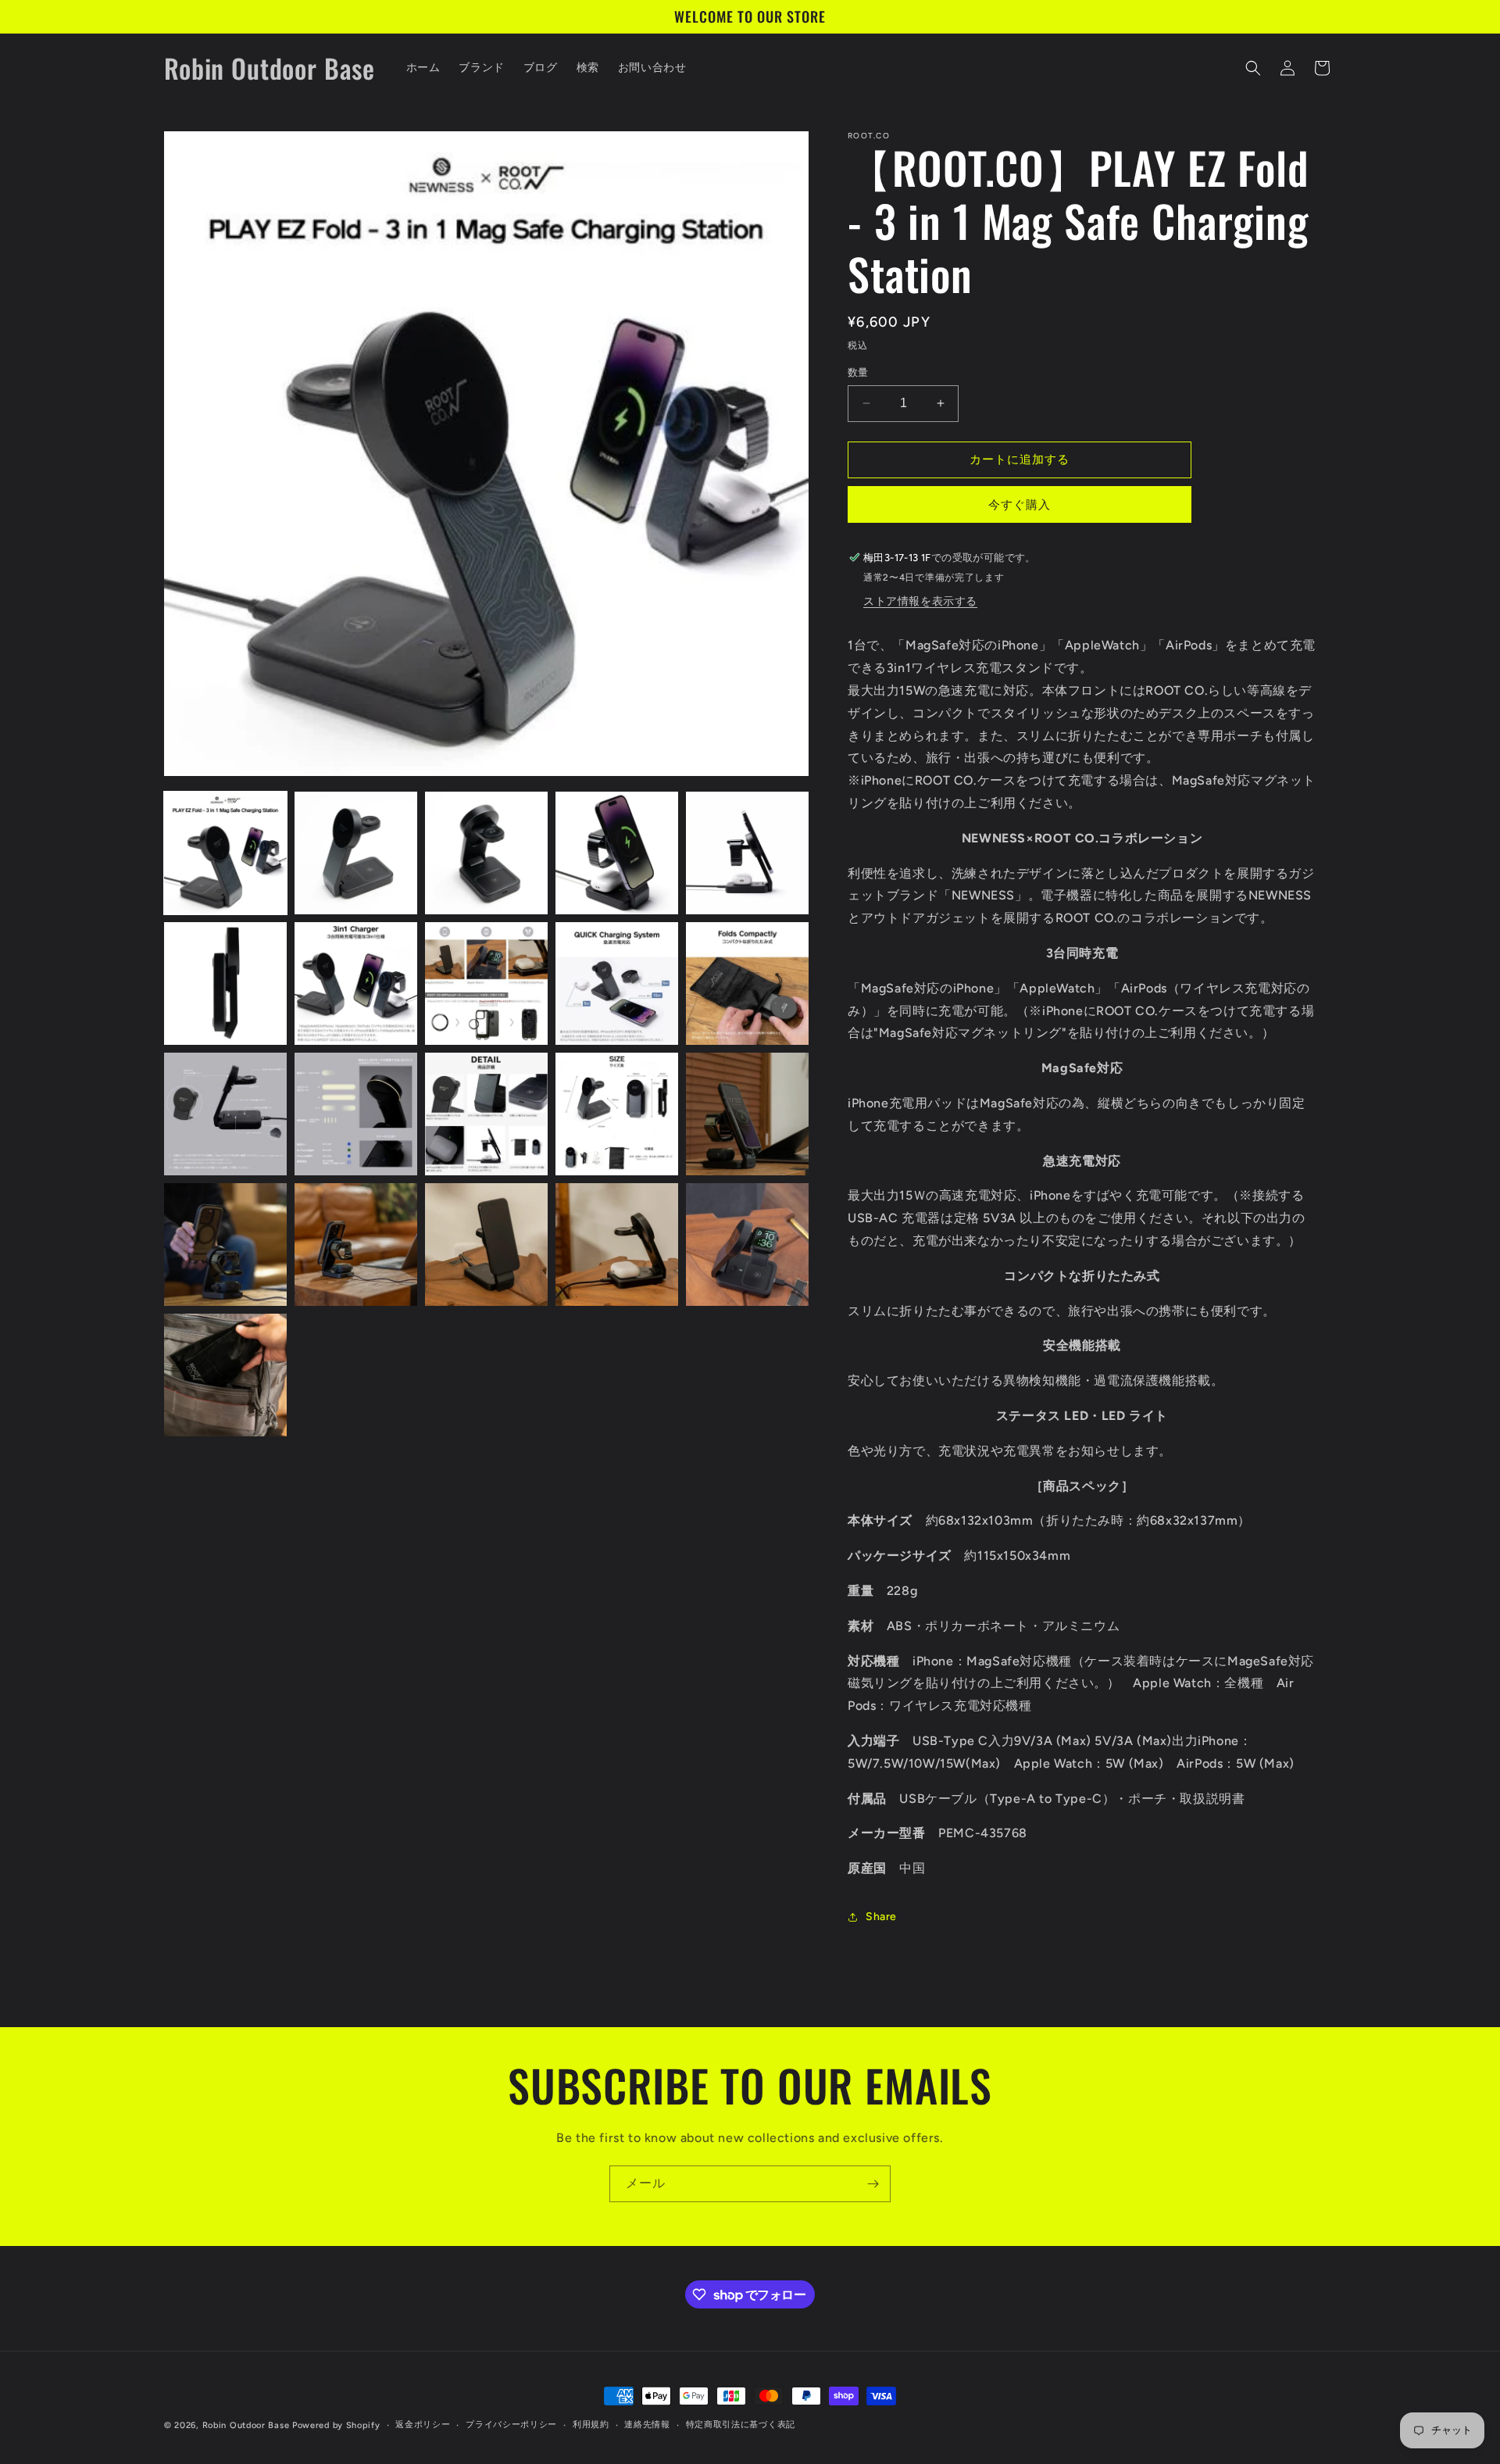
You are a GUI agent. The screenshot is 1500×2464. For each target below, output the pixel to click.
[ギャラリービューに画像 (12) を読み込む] (356, 1114)
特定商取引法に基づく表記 (741, 2425)
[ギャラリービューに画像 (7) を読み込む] (356, 983)
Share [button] (881, 1917)
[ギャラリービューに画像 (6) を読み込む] (225, 983)
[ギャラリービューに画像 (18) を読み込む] (486, 1245)
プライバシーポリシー (511, 2425)
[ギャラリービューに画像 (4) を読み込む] (617, 853)
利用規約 (591, 2425)
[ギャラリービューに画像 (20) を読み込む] (747, 1245)
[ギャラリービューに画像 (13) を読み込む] (486, 1114)
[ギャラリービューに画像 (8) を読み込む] (486, 983)
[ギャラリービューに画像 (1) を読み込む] (225, 853)
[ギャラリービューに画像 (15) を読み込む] (747, 1114)
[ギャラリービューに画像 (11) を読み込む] (225, 1114)
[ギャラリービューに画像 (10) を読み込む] (747, 983)
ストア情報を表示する (920, 601)
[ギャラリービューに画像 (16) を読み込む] (225, 1245)
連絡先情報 (647, 2425)
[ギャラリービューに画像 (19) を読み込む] (617, 1245)
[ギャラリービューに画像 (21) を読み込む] (225, 1375)
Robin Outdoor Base (246, 2425)
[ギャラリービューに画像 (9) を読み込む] (617, 983)
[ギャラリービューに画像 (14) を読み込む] (617, 1114)
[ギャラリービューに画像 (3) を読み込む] (486, 853)
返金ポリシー (423, 2425)
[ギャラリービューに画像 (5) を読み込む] (747, 853)
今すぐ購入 (1020, 505)
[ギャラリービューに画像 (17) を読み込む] (356, 1245)
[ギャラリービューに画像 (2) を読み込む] (356, 853)
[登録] (873, 2184)
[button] (1253, 68)
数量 (858, 372)
